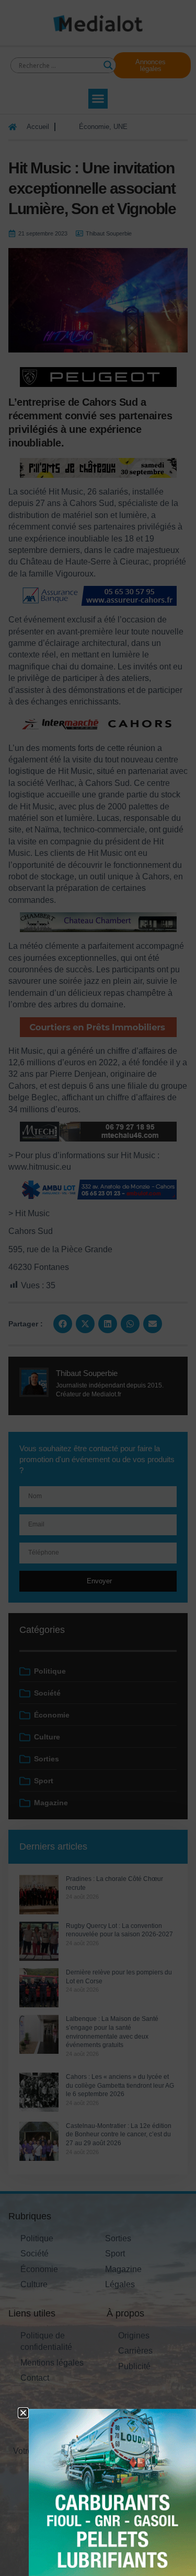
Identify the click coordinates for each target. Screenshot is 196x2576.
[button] (23, 2413)
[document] (98, 1288)
